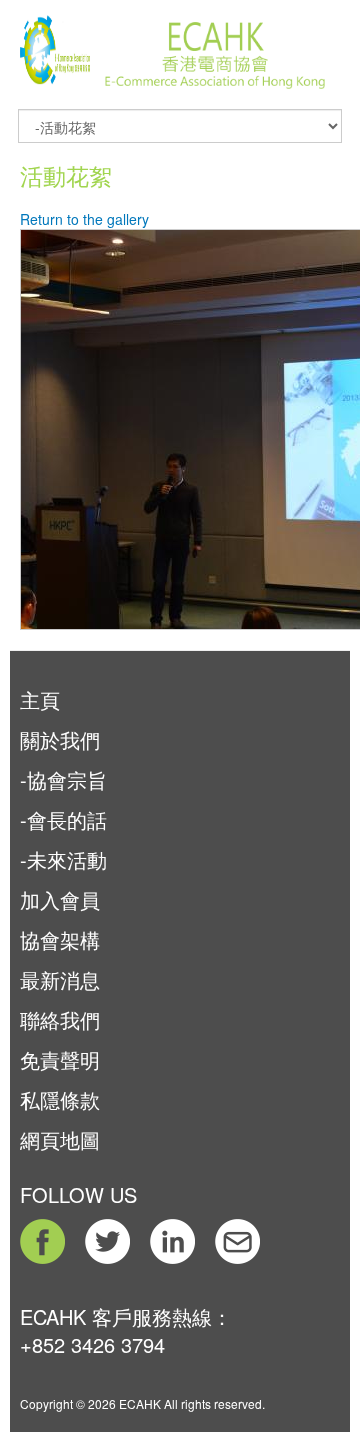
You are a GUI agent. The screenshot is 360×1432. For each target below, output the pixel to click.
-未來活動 (63, 859)
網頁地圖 (60, 1139)
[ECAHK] (55, 42)
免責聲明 (60, 1059)
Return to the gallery (84, 219)
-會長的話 (63, 819)
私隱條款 (60, 1099)
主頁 (40, 699)
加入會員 (60, 899)
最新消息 (60, 979)
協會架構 (60, 939)
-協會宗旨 (63, 779)
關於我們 (60, 739)
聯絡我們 (60, 1019)
